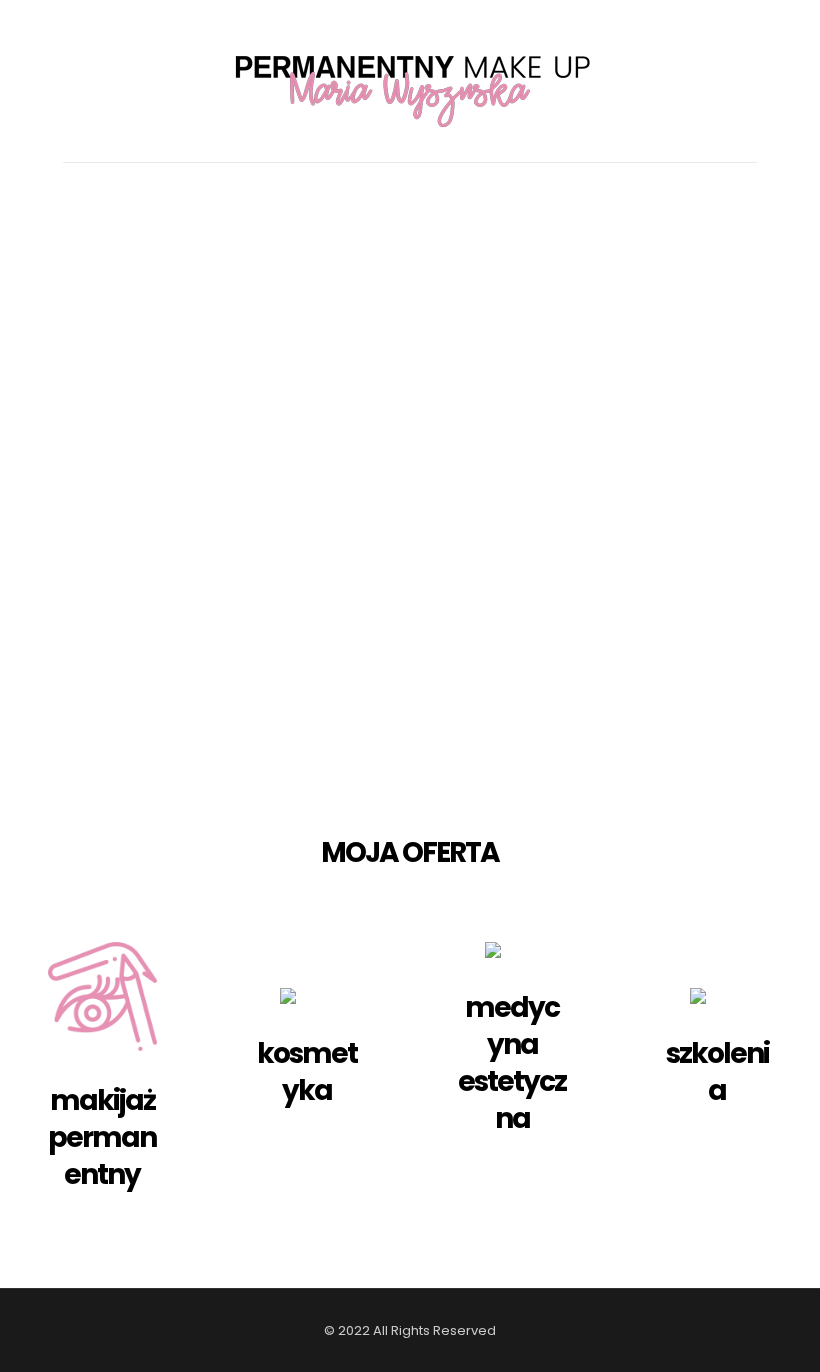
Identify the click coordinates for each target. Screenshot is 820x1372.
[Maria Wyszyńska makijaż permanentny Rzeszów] (410, 81)
